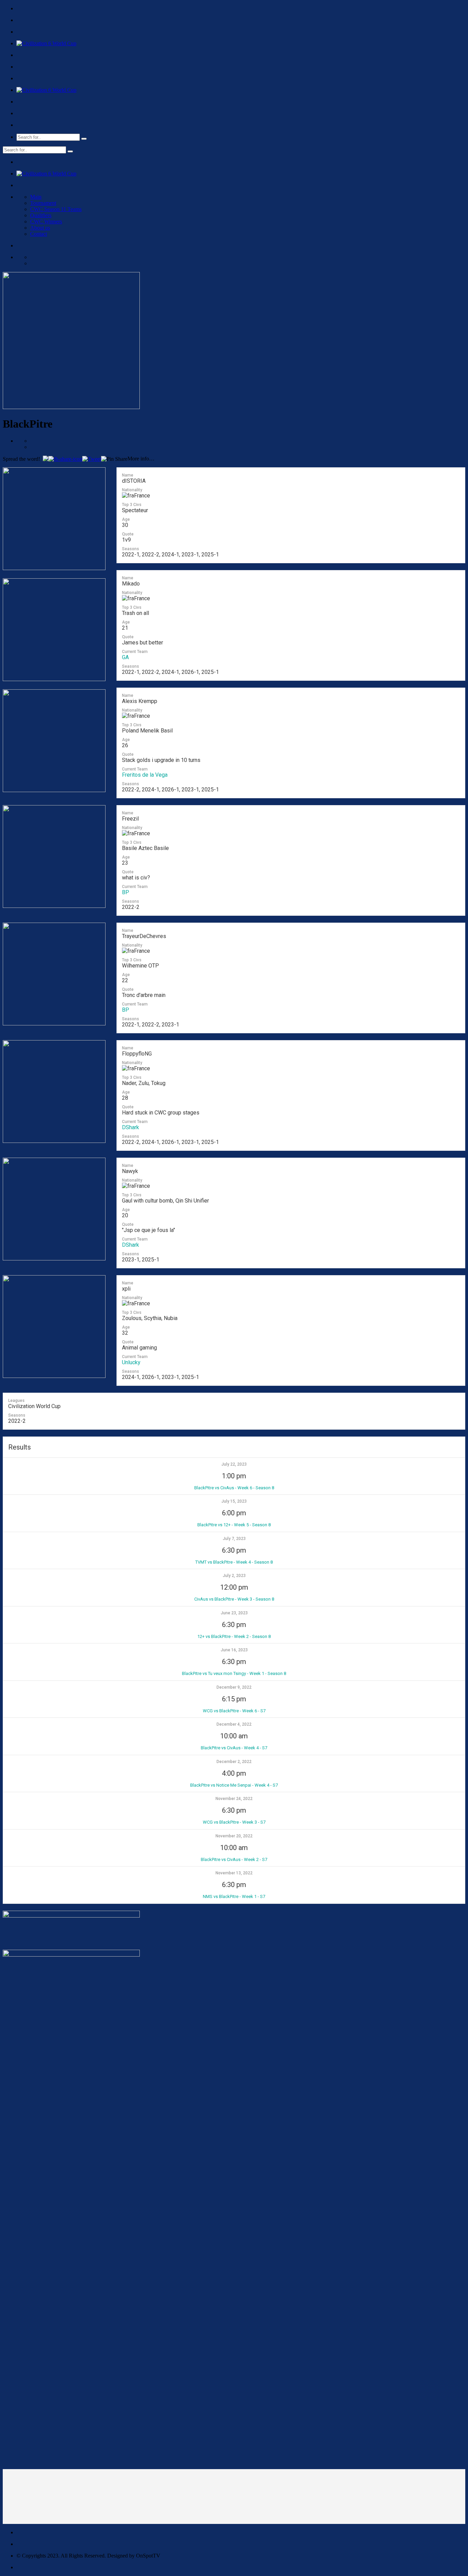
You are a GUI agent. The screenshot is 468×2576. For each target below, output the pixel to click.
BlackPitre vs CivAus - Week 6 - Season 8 (234, 1488)
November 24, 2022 (234, 1799)
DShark (131, 1127)
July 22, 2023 (234, 1464)
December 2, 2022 (234, 1762)
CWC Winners (46, 221)
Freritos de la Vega (145, 775)
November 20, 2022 (234, 1836)
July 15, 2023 (234, 1501)
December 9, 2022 (234, 1687)
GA (125, 657)
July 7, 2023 (234, 1539)
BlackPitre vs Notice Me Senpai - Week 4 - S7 (234, 1785)
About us (40, 228)
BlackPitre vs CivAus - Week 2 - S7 (234, 1859)
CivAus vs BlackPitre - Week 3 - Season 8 (234, 1599)
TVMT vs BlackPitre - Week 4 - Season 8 (234, 1562)
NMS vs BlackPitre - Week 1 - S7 (234, 1896)
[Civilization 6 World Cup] (46, 43)
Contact (39, 234)
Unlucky (131, 1362)
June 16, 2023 (234, 1650)
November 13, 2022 (234, 1873)
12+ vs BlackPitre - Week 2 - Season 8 (234, 1636)
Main (36, 197)
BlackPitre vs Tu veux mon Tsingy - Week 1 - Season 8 (234, 1673)
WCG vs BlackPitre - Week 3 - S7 (234, 1822)
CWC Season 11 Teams (56, 209)
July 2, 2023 (234, 1576)
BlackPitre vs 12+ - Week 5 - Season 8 (234, 1525)
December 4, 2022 (234, 1724)
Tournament (43, 203)
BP (126, 892)
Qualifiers (41, 215)
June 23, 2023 (234, 1613)
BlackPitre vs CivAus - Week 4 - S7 (234, 1748)
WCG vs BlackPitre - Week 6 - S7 (234, 1711)
